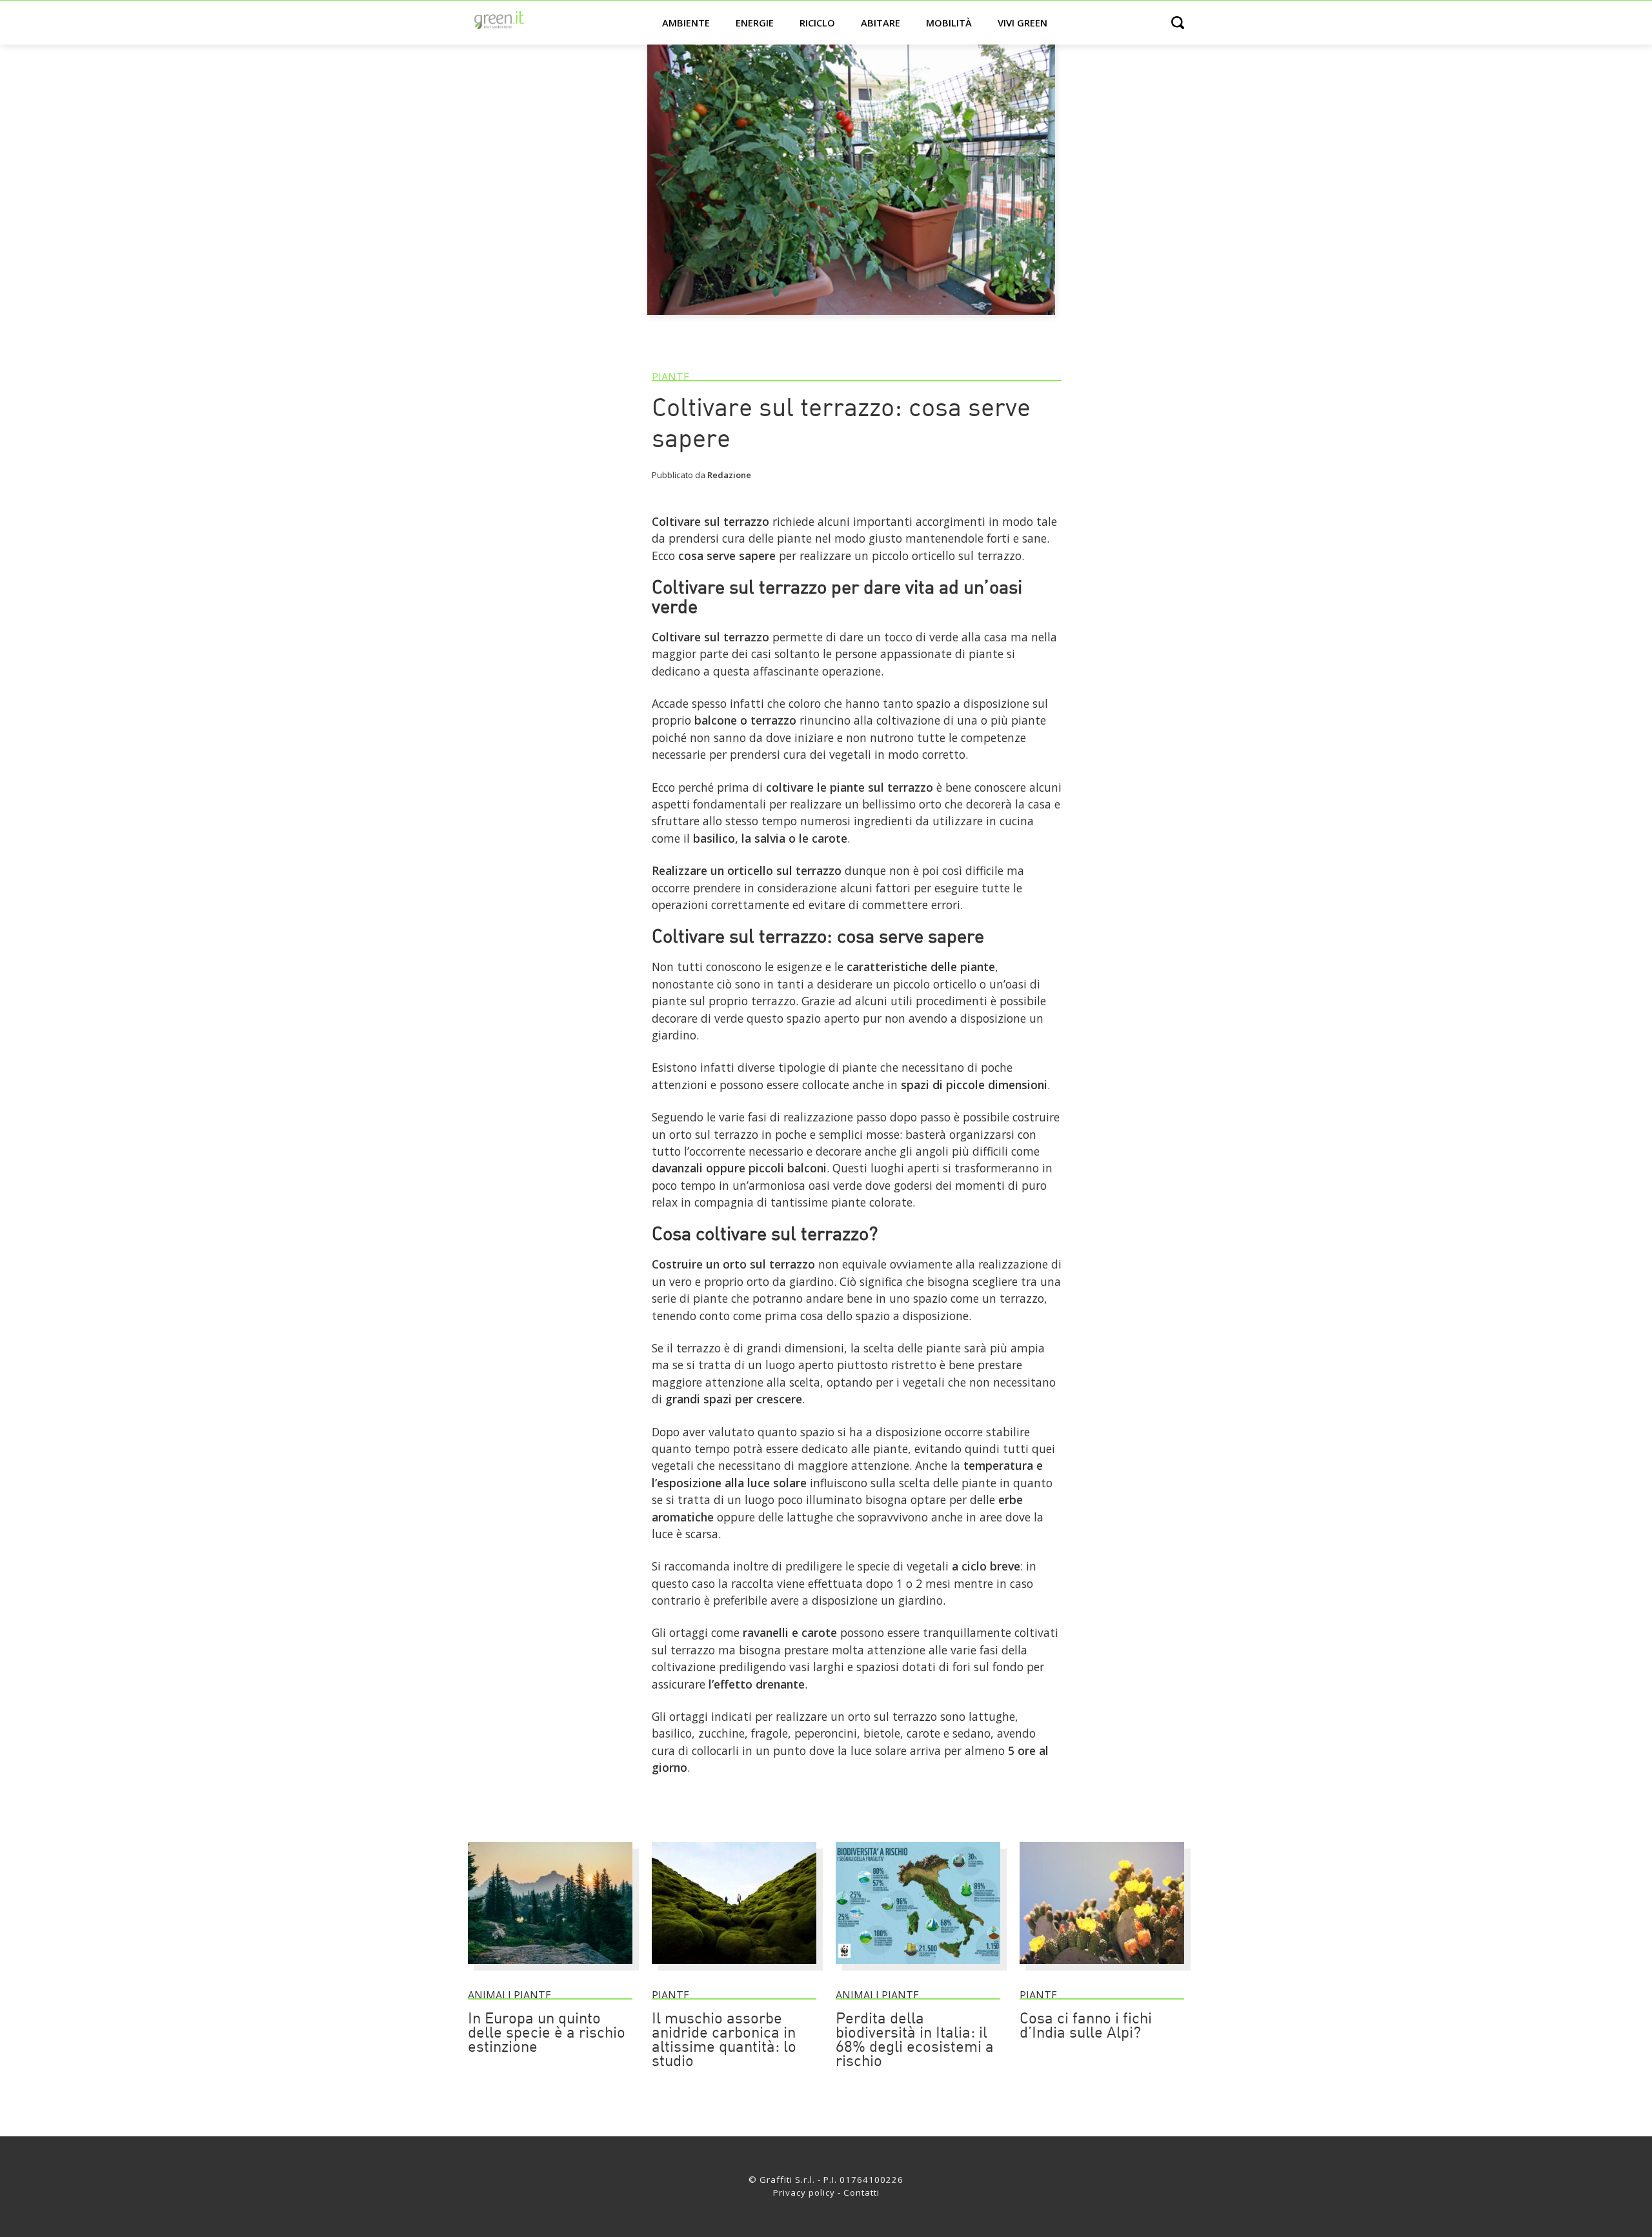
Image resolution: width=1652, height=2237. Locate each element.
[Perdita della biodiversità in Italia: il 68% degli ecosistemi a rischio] (918, 1970)
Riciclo (817, 23)
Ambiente (686, 23)
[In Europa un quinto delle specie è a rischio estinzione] (550, 1970)
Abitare (881, 23)
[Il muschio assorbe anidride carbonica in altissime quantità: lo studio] (734, 1970)
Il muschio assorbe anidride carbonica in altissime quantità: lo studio (724, 2041)
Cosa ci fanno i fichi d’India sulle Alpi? (1086, 2027)
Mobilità (949, 23)
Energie (755, 23)
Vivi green (1022, 23)
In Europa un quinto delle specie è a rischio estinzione (547, 2034)
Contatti (861, 2192)
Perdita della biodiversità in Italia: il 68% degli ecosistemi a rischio (915, 2041)
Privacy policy (804, 2192)
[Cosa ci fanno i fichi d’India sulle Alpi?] (1102, 1970)
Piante (670, 377)
